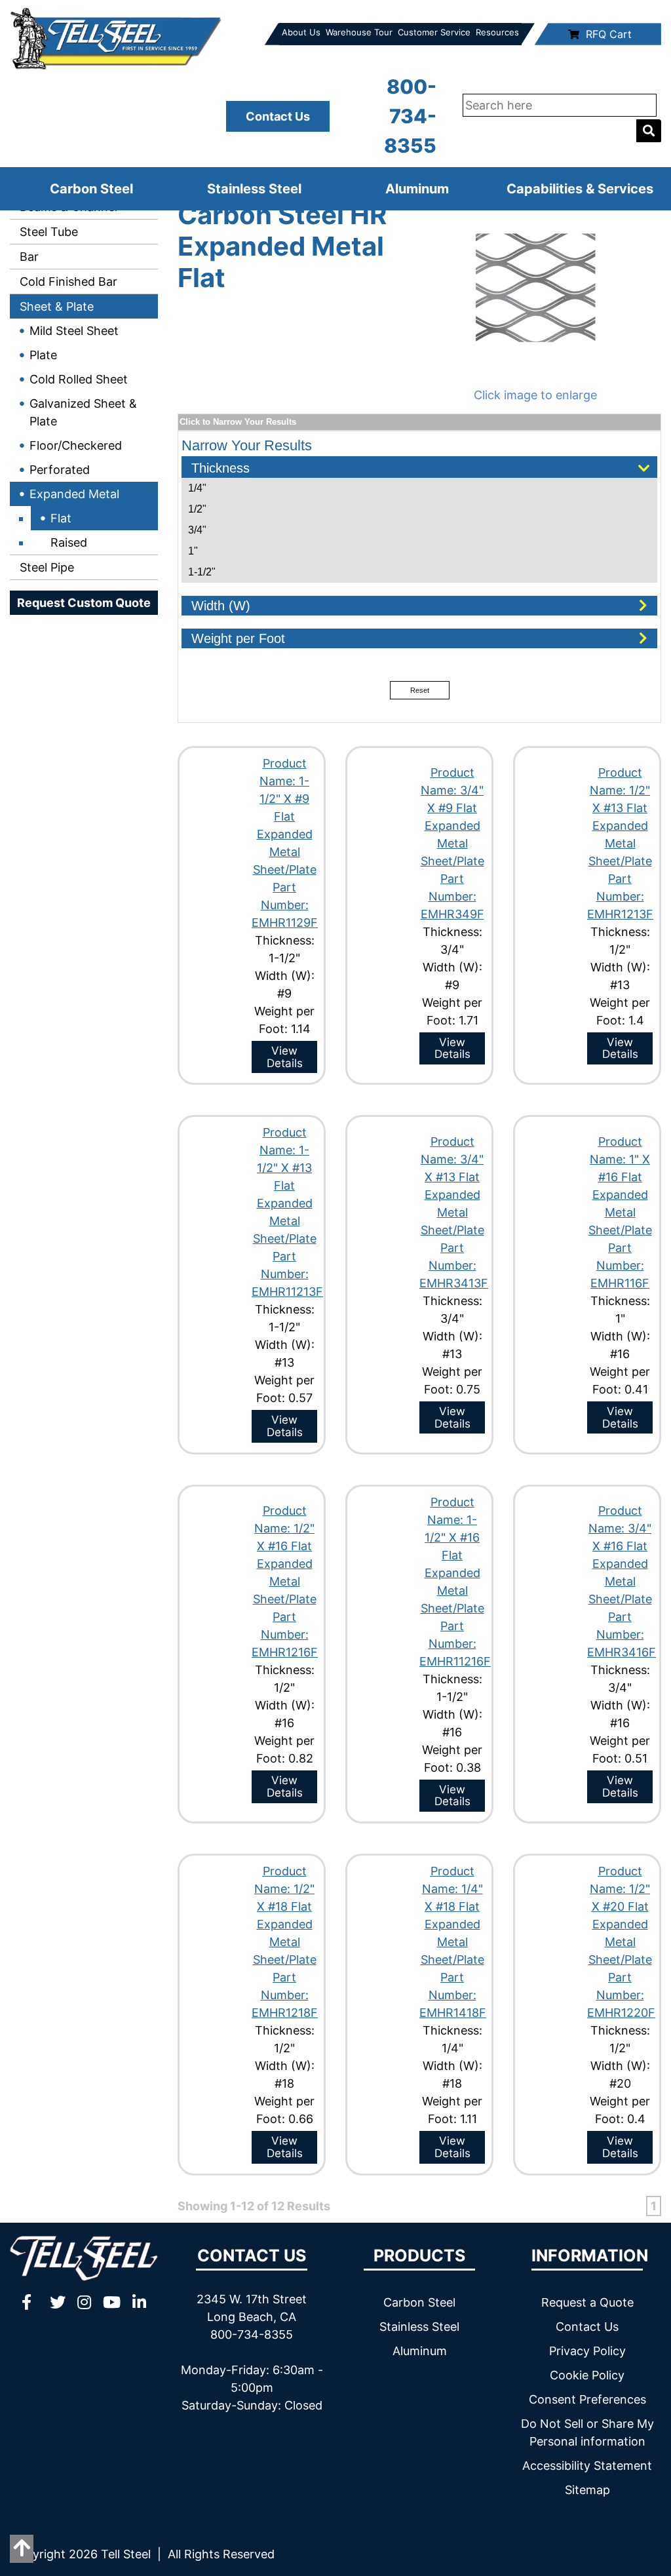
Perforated (60, 470)
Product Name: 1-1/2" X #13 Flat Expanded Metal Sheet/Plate (285, 1185)
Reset (420, 690)
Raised (69, 542)
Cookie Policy (587, 2375)
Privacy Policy (587, 2351)
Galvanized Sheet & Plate (83, 412)
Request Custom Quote (84, 603)
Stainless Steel (254, 189)
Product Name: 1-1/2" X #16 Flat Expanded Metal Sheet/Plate (452, 1555)
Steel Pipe (45, 567)
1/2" (197, 509)
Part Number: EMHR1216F (285, 1634)
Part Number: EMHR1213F (620, 896)
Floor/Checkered (76, 445)
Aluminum (417, 189)
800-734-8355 (410, 116)
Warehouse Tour (359, 32)
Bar (28, 257)
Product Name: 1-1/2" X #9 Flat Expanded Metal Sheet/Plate (285, 816)
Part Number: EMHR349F (452, 896)
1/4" (197, 488)
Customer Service (434, 32)
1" (193, 551)
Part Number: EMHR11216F (455, 1644)
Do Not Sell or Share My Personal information (587, 2432)
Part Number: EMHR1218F (285, 1995)
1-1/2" (202, 572)
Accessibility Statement (587, 2466)
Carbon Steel (91, 189)
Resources (497, 32)
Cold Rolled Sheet (79, 379)
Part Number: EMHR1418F (453, 1995)
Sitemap (587, 2490)
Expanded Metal (74, 494)
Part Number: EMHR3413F (454, 1265)
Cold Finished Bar (67, 282)
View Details (285, 1057)
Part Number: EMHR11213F (287, 1274)
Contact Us (278, 116)
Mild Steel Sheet (74, 331)
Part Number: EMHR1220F (621, 1995)
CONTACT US (252, 2255)
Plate (43, 355)
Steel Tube (47, 232)
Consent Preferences (587, 2399)
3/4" (197, 530)
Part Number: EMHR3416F (622, 1634)
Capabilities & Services (580, 189)
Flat (61, 518)
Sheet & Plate (55, 306)
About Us (301, 32)
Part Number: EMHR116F (620, 1265)
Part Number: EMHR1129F (285, 905)
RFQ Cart (609, 34)
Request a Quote (587, 2302)
